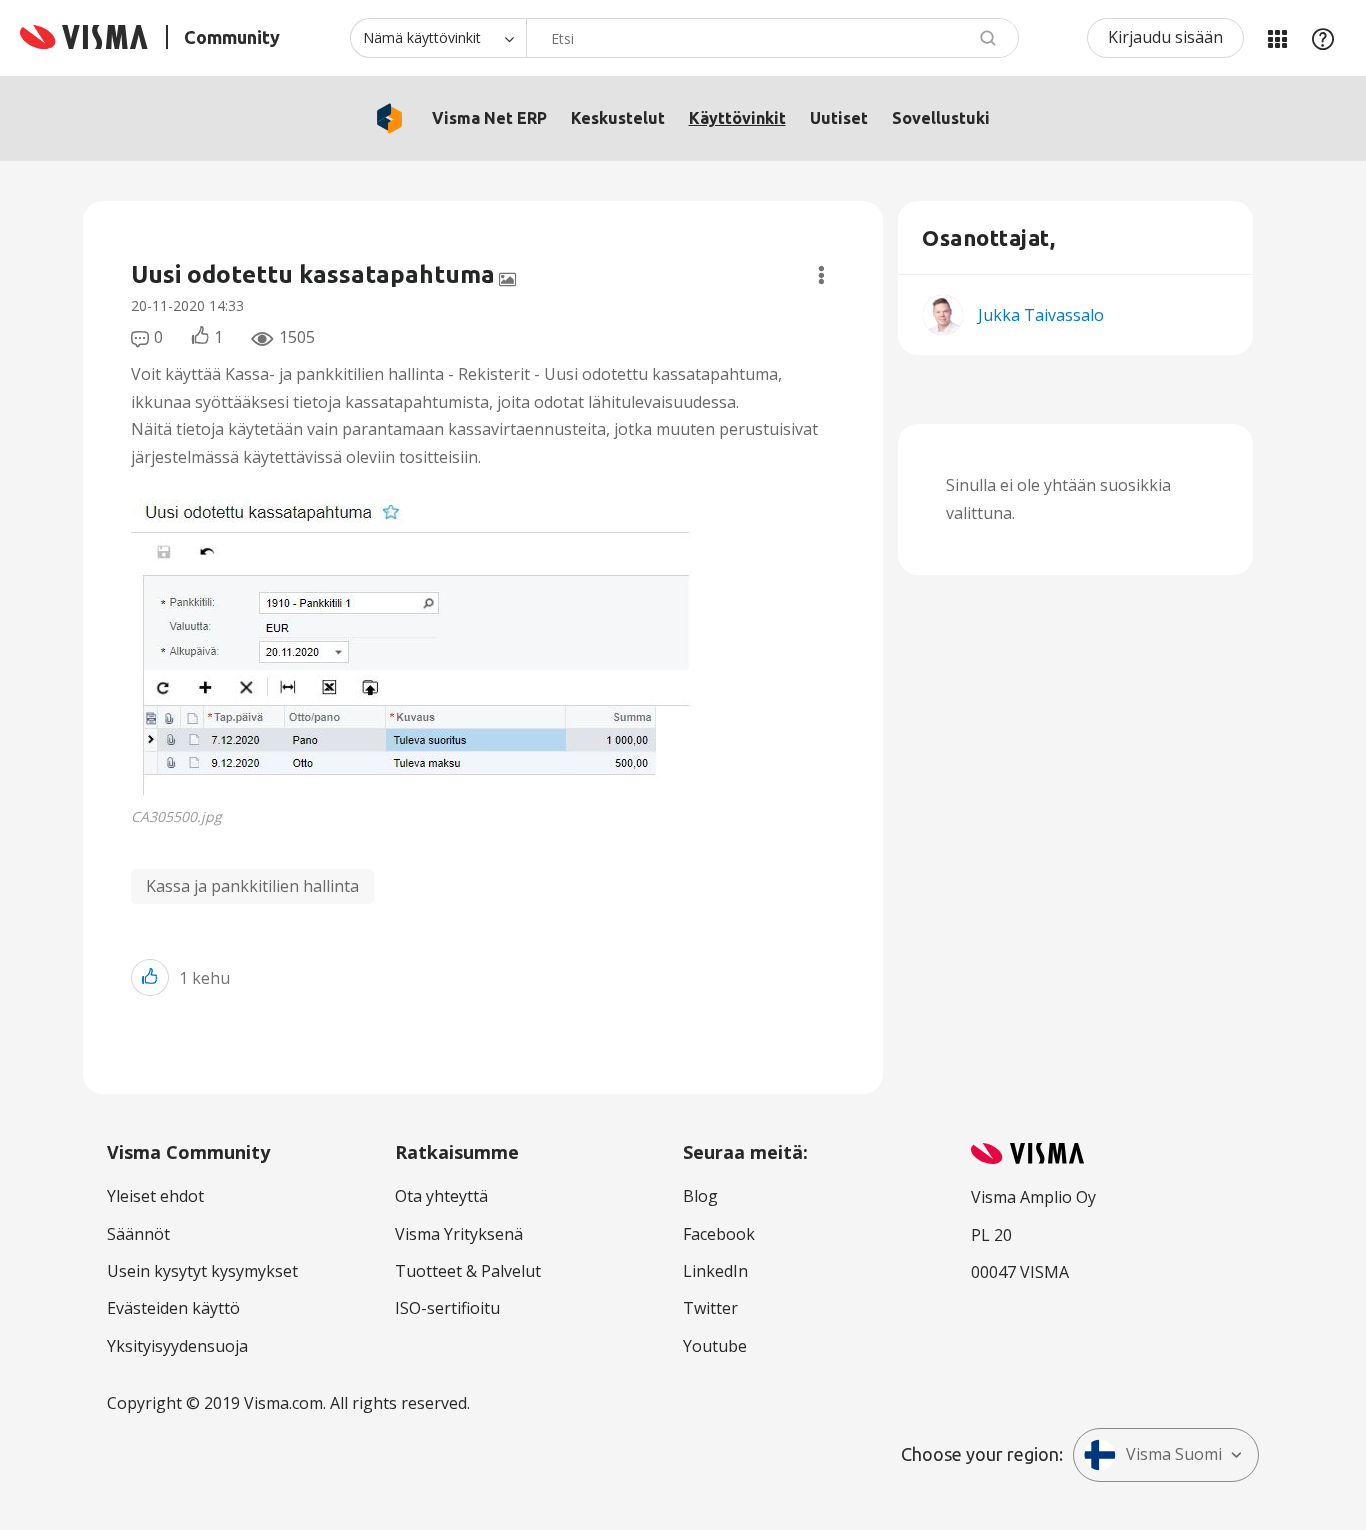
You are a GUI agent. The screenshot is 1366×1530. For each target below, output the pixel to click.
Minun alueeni (1277, 38)
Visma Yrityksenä (459, 1234)
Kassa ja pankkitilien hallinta (252, 886)
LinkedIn (715, 1271)
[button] (418, 647)
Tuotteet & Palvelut (468, 1271)
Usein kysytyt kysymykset (202, 1271)
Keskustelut (618, 118)
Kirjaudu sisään (1165, 37)
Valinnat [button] (821, 275)
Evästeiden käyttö (173, 1308)
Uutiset (839, 118)
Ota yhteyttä (441, 1196)
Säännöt (138, 1234)
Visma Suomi (1174, 1454)
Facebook (719, 1234)
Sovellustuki (941, 118)
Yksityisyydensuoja (177, 1346)
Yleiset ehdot (155, 1196)
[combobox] (772, 38)
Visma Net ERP (489, 118)
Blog (700, 1196)
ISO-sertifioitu (447, 1308)
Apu (1323, 38)
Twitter (710, 1308)
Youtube (715, 1346)
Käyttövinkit (737, 118)
